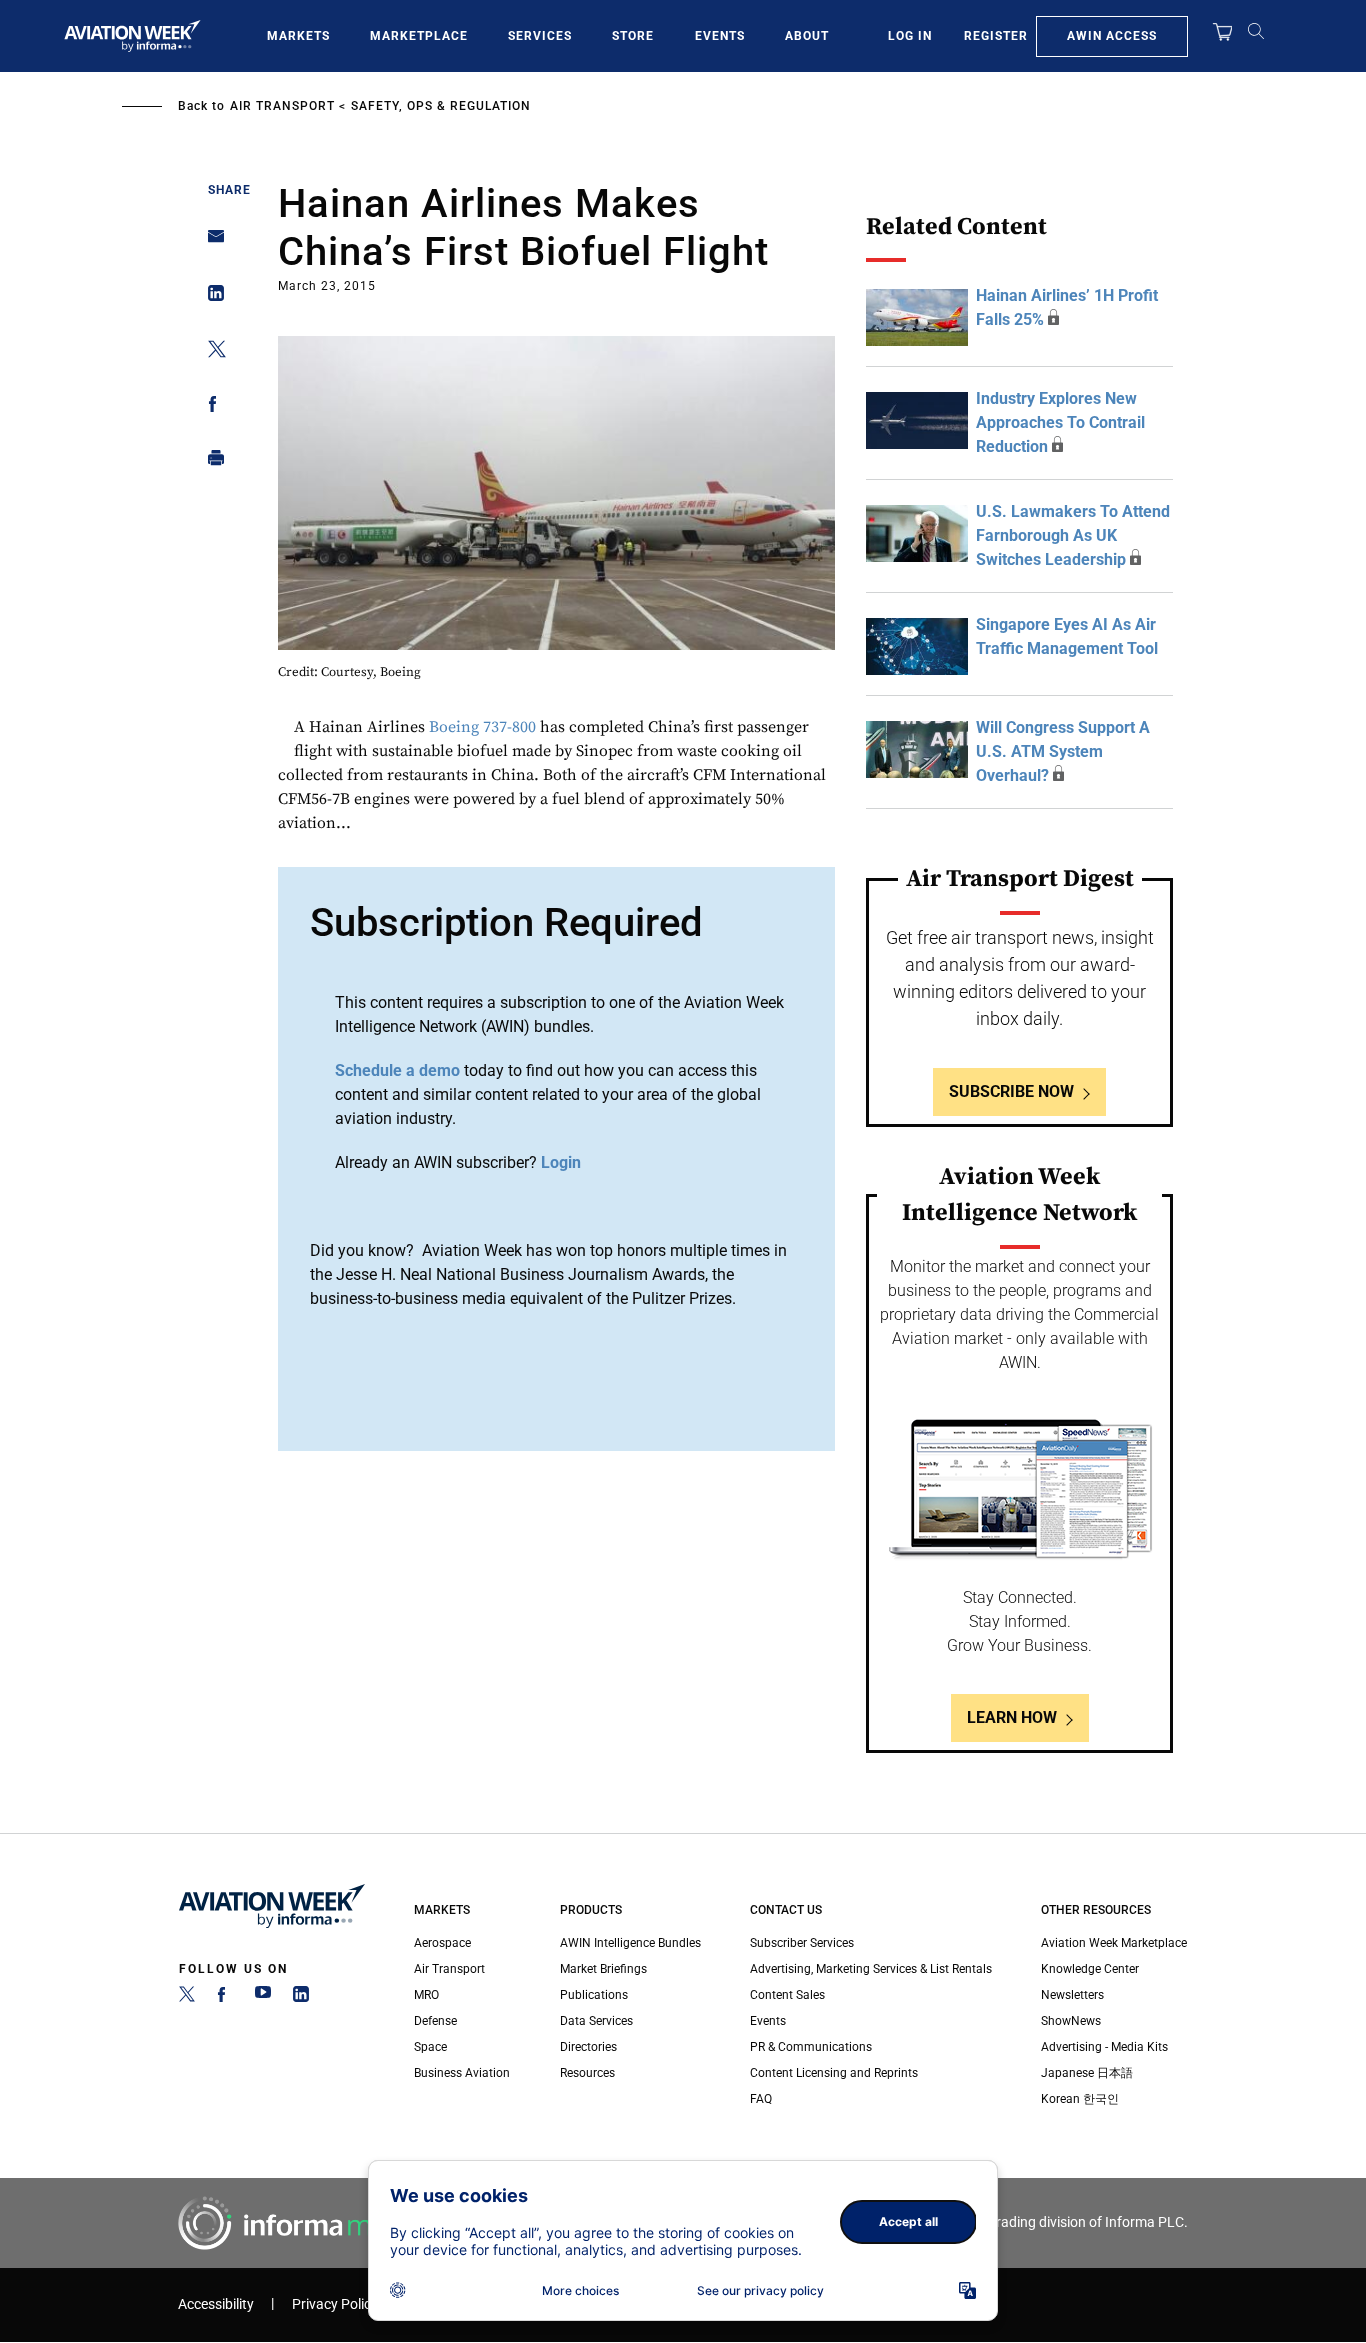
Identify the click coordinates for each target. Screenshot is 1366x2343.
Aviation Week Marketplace (1114, 1943)
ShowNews (1071, 2021)
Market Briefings (603, 1969)
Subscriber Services (802, 1943)
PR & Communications (811, 2047)
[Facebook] (225, 1998)
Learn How (1012, 1717)
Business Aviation (462, 2073)
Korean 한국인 (1080, 2099)
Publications (594, 1995)
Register (996, 36)
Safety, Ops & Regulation (441, 106)
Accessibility (216, 2304)
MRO (426, 1995)
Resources (587, 2073)
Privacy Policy (335, 2304)
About (807, 36)
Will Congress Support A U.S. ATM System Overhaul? (1063, 751)
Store (633, 36)
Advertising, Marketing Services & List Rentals (871, 1969)
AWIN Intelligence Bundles (630, 1943)
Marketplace (419, 36)
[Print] (210, 462)
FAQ (761, 2099)
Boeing (454, 727)
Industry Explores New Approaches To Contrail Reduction (1060, 422)
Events (720, 36)
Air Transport (282, 106)
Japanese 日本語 (1087, 2073)
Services (540, 36)
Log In (910, 36)
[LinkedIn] (301, 1998)
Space (430, 2047)
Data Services (596, 2021)
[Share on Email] (210, 242)
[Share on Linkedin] (210, 297)
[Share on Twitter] (210, 352)
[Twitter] (187, 1998)
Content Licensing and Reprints (834, 2073)
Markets (298, 36)
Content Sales (787, 1995)
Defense (435, 2021)
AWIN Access (1112, 36)
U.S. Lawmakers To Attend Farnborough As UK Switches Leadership (1073, 535)
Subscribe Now (1011, 1091)
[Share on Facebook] (210, 407)
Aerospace (442, 1943)
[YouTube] (263, 1998)
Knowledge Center (1090, 1969)
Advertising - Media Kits (1104, 2047)
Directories (588, 2047)
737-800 (509, 727)
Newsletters (1072, 1995)
